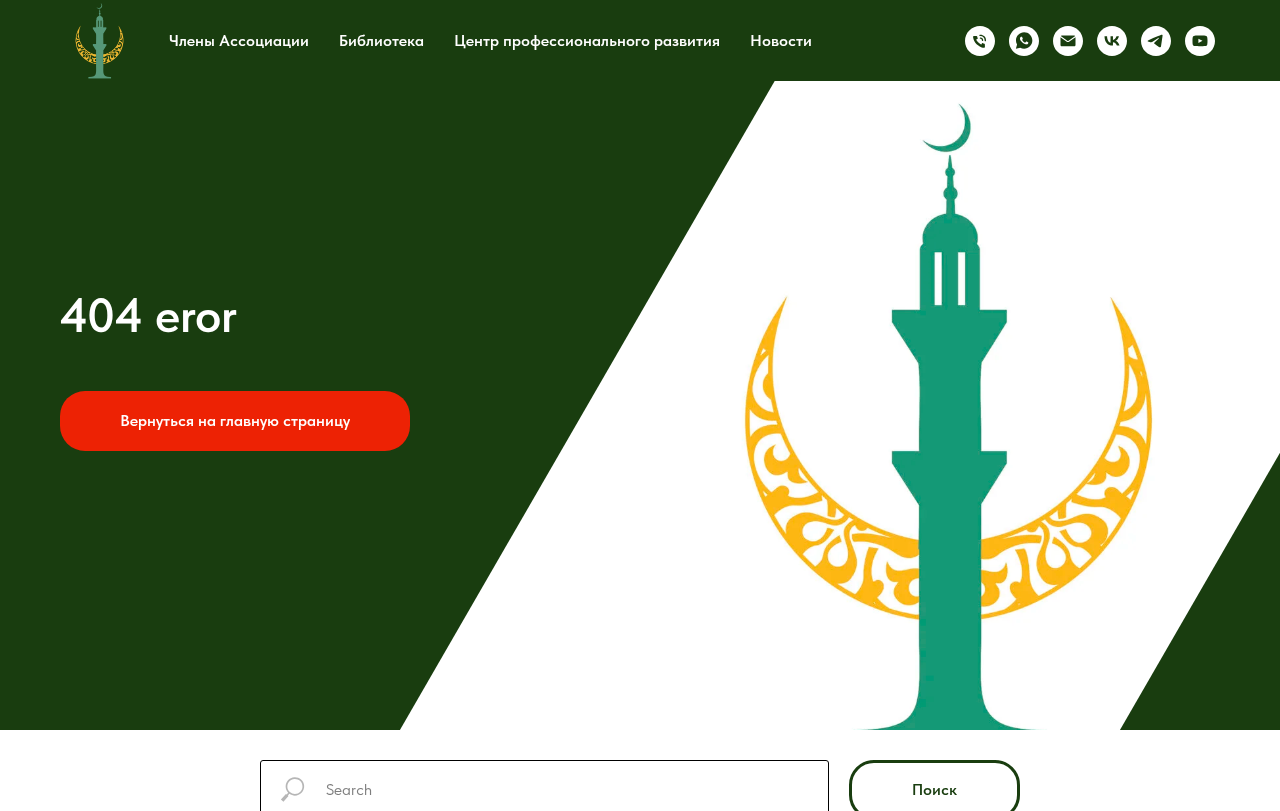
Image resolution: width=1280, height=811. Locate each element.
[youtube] (1200, 41)
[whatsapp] (1024, 41)
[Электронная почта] (1068, 41)
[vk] (1112, 41)
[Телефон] (980, 41)
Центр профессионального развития (587, 40)
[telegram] (1156, 41)
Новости (781, 40)
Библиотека (381, 40)
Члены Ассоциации (239, 40)
